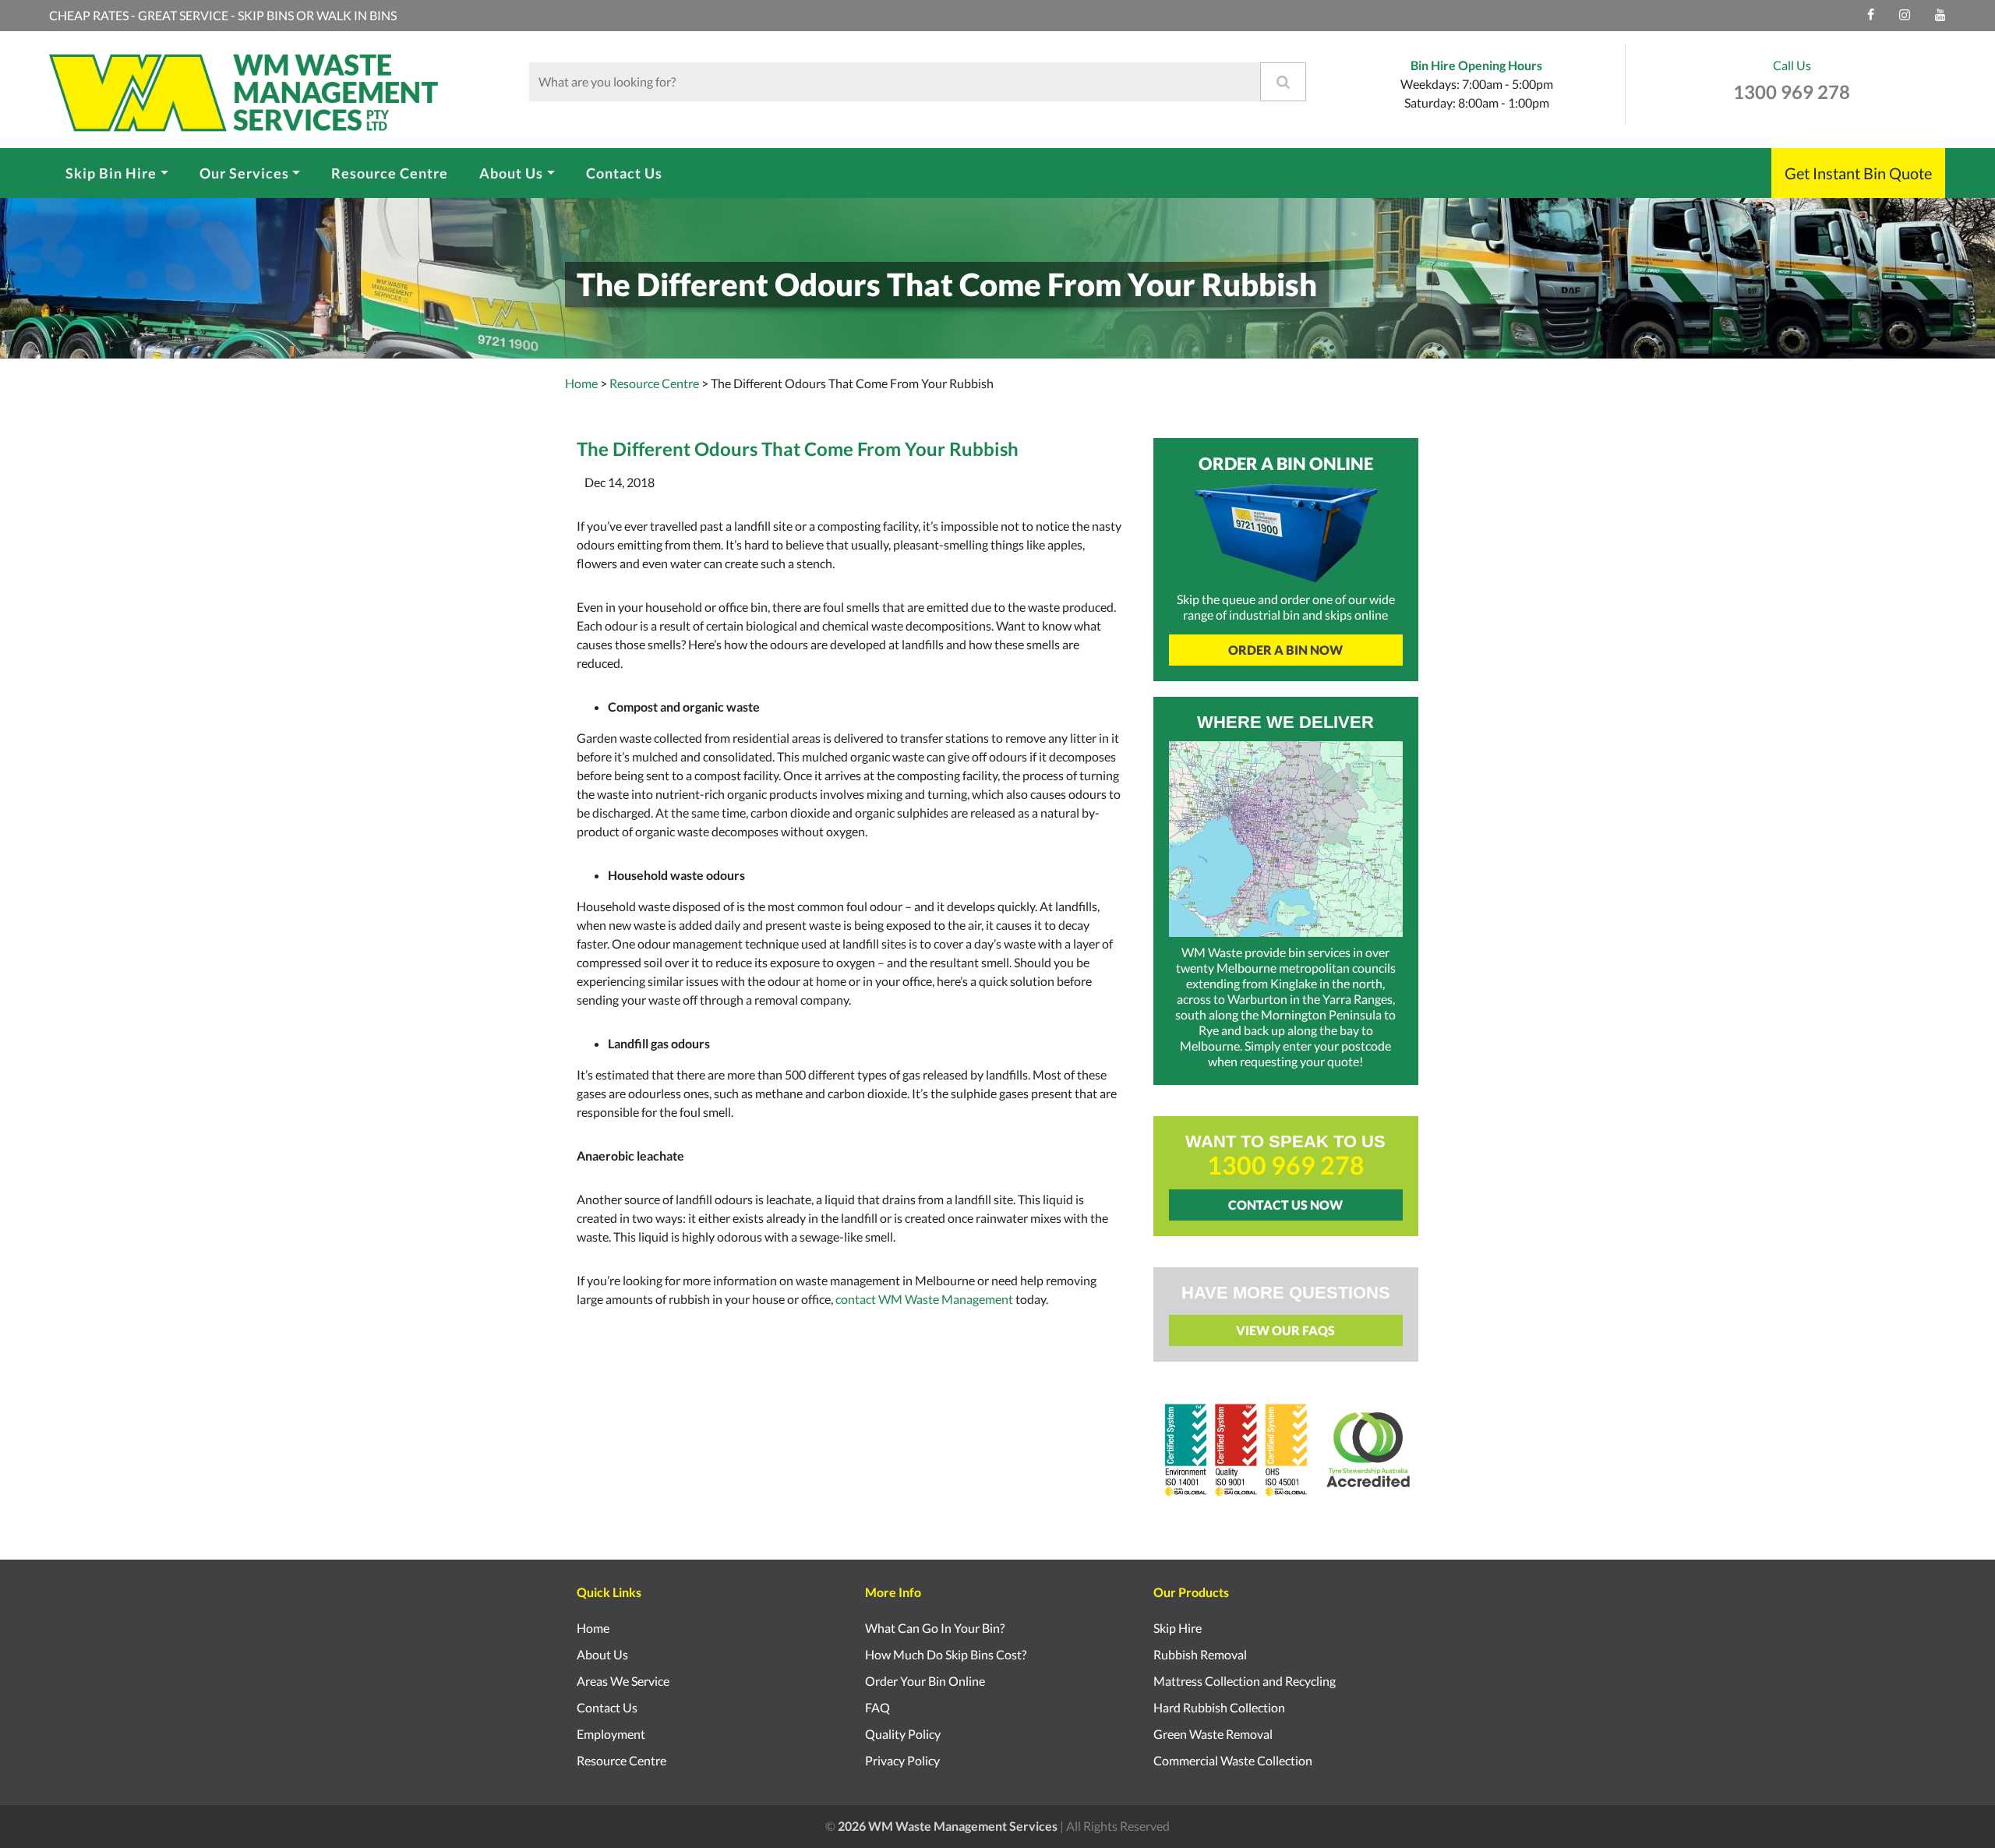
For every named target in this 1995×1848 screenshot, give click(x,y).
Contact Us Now (1285, 1205)
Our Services (244, 172)
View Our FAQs (1285, 1330)
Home (581, 383)
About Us (511, 172)
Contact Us (624, 172)
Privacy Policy (902, 1760)
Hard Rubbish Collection (1219, 1707)
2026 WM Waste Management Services (948, 1826)
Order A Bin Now (1285, 650)
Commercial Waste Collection (1233, 1760)
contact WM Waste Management (924, 1299)
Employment (611, 1734)
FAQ (877, 1707)
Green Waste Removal (1213, 1734)
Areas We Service (623, 1681)
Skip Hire (1178, 1628)
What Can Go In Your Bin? (935, 1628)
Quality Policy (903, 1734)
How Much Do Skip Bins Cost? (946, 1654)
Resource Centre (390, 172)
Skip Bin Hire (111, 172)
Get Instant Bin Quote (1858, 173)
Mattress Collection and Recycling (1245, 1681)
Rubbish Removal (1200, 1654)
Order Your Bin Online (925, 1681)
